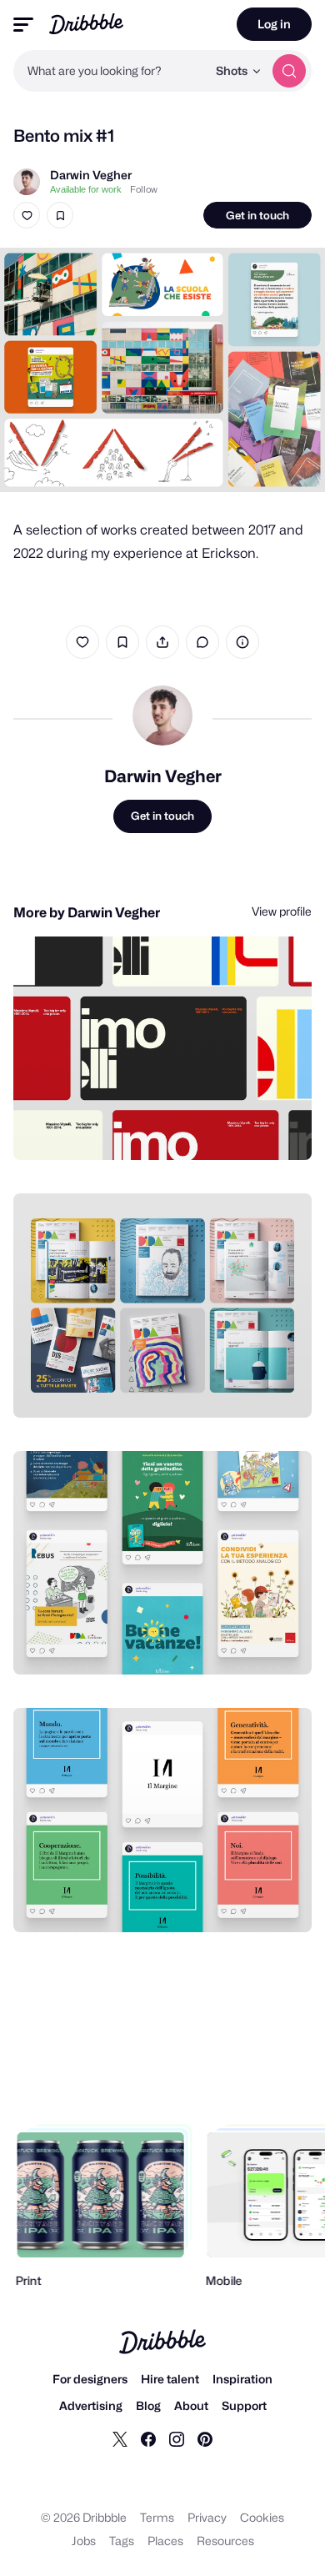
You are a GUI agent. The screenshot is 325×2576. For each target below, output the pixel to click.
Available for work (86, 189)
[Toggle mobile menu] (23, 25)
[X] (120, 2438)
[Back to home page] (86, 24)
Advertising (91, 2405)
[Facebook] (148, 2438)
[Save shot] (60, 215)
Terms (157, 2517)
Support (244, 2405)
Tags (122, 2541)
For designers (90, 2379)
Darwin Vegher (91, 175)
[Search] (289, 71)
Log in (274, 24)
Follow (144, 189)
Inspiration (242, 2379)
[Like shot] (27, 215)
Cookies (262, 2517)
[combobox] (110, 71)
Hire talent (170, 2379)
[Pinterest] (205, 2438)
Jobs (84, 2541)
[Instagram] (177, 2438)
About (191, 2405)
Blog (148, 2405)
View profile (282, 911)
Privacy (207, 2517)
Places (165, 2541)
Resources (225, 2541)
